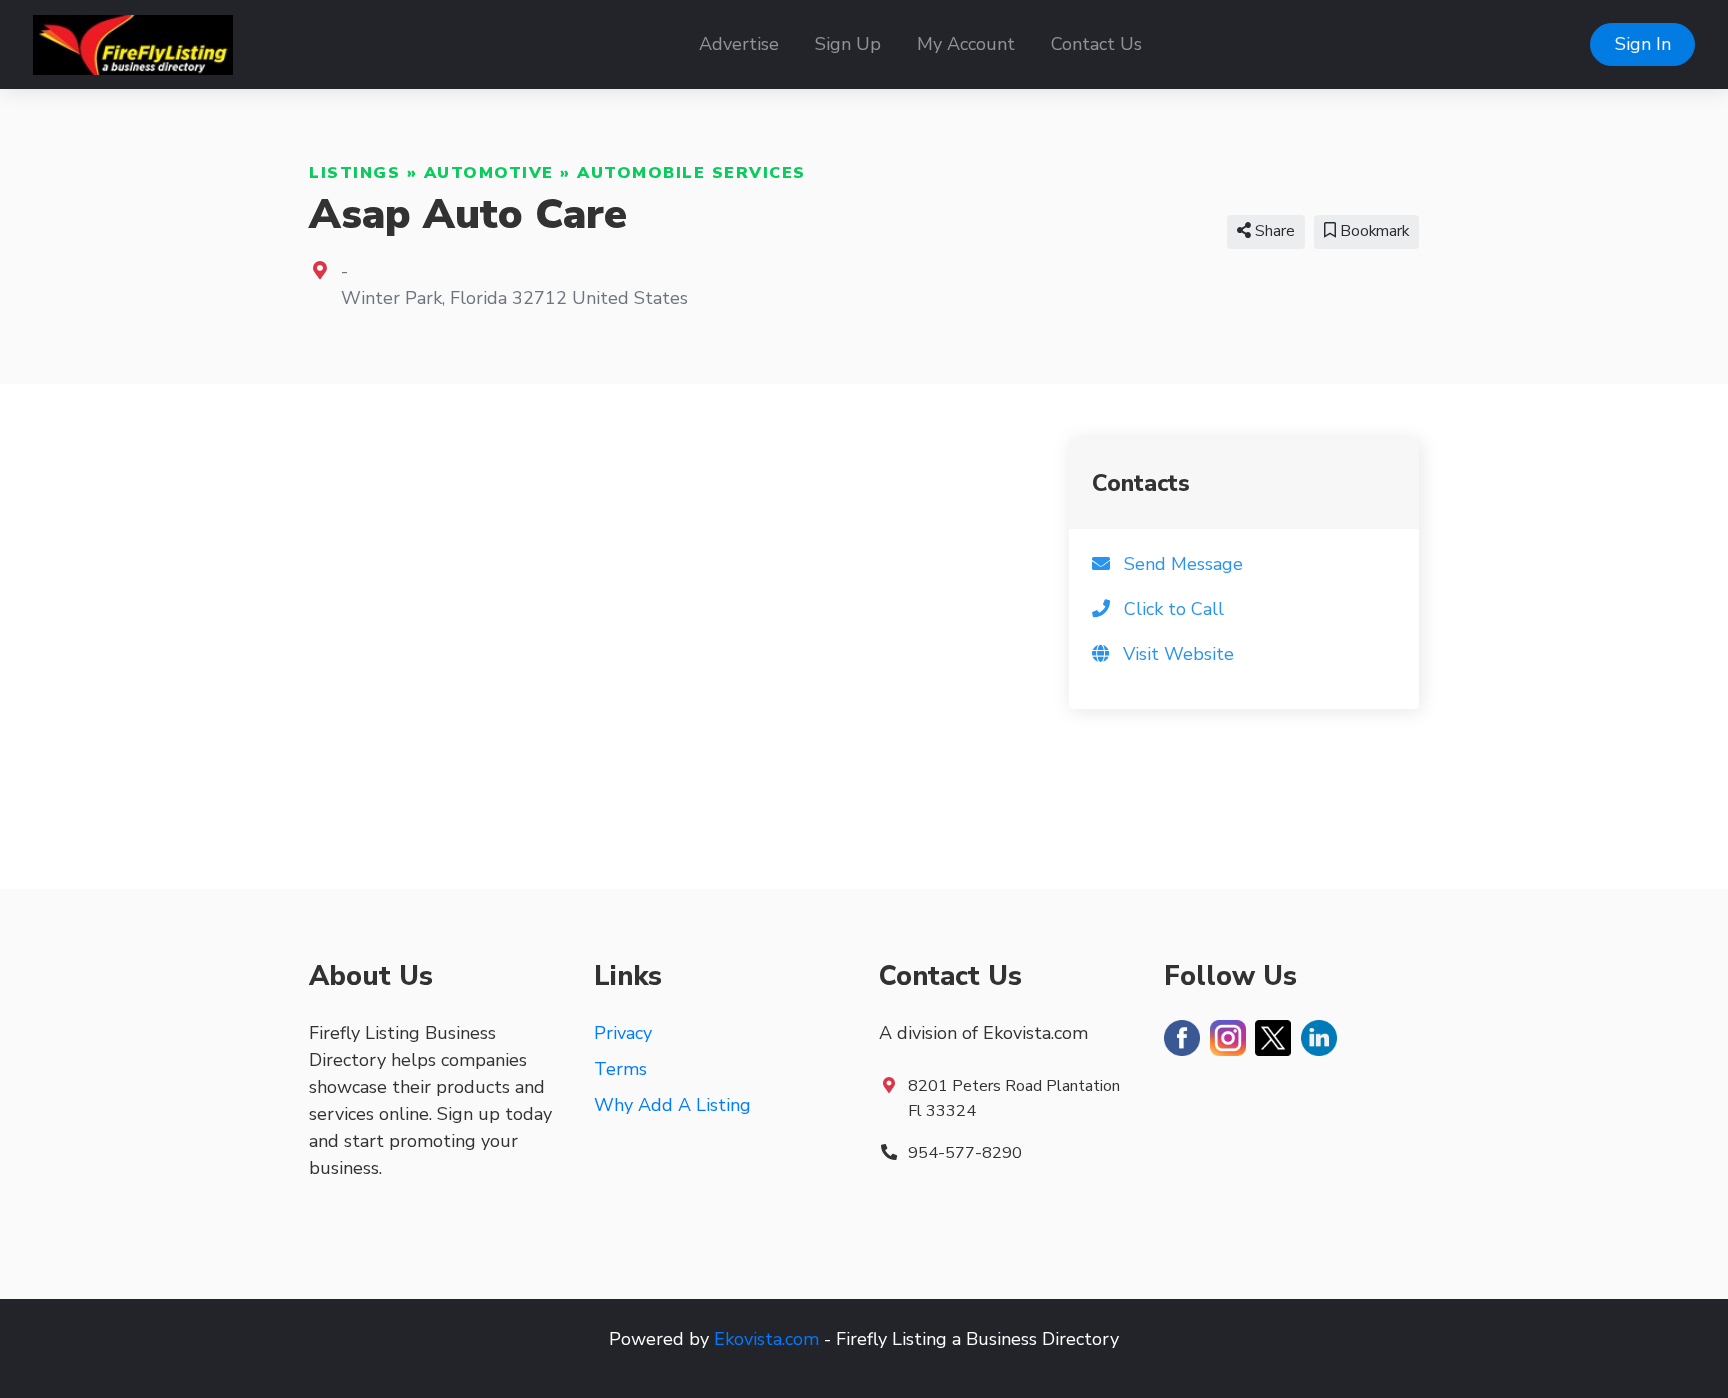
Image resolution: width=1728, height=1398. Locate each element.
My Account (966, 44)
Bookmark (1372, 231)
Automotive (489, 173)
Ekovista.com (766, 1339)
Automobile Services (691, 173)
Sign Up (848, 44)
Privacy (623, 1033)
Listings (354, 173)
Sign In (1643, 44)
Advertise (739, 44)
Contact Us (1096, 44)
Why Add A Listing (672, 1105)
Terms (620, 1069)
